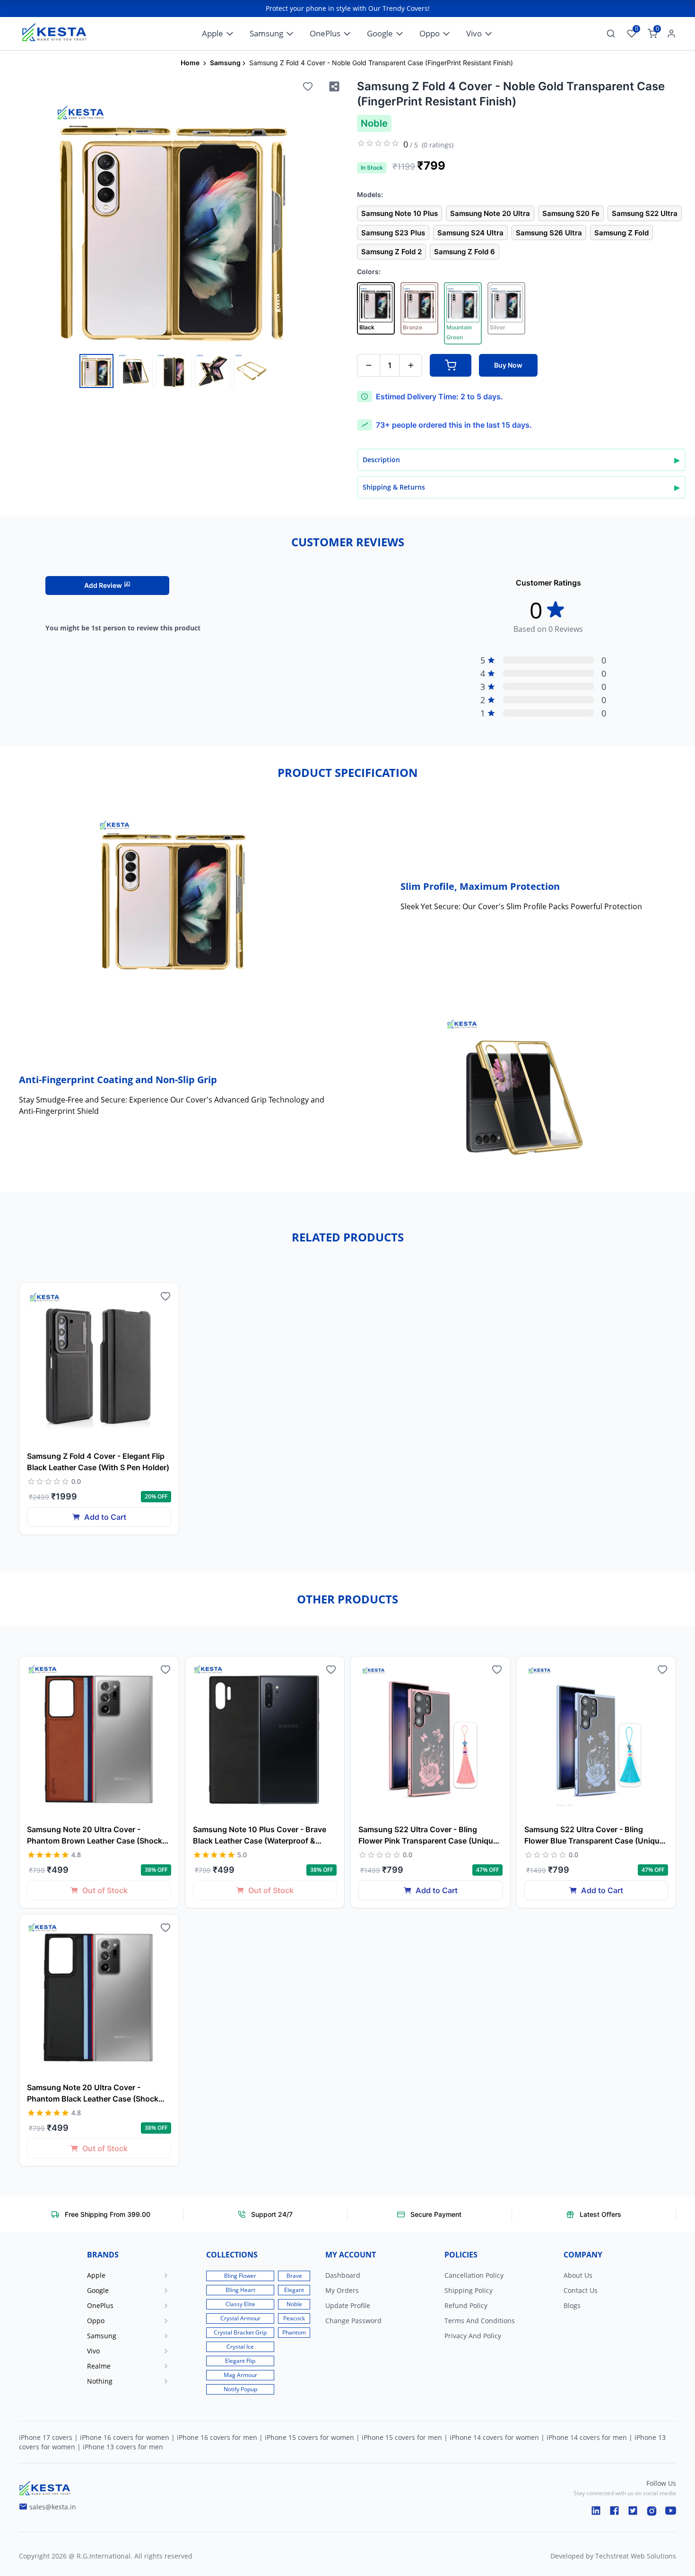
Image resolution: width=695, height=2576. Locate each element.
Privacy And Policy (473, 2336)
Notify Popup (240, 2389)
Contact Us (581, 2290)
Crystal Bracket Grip (240, 2332)
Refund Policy (466, 2305)
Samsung (225, 63)
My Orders (342, 2290)
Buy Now (508, 365)
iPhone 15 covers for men (402, 2437)
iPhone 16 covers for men (217, 2437)
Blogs (572, 2305)
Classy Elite (240, 2304)
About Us (578, 2275)
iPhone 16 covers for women (125, 2437)
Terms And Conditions (480, 2321)
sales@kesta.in (53, 2507)
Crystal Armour (240, 2318)
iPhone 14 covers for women (494, 2437)
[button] (139, 2275)
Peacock (294, 2318)
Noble (294, 2304)
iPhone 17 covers (46, 2437)
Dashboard (343, 2275)
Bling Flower (240, 2276)
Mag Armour (240, 2375)
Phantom (294, 2332)
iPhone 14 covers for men (587, 2437)
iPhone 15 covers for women (309, 2437)
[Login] (669, 34)
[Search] (611, 34)
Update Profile (348, 2305)
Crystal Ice (240, 2347)
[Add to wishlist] (308, 86)
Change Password (353, 2321)
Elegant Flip (240, 2361)
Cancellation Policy (474, 2275)
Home (190, 63)
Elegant (294, 2290)
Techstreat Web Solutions (636, 2556)
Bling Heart (240, 2290)
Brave (294, 2276)
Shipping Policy (469, 2290)
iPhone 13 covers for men (123, 2447)
